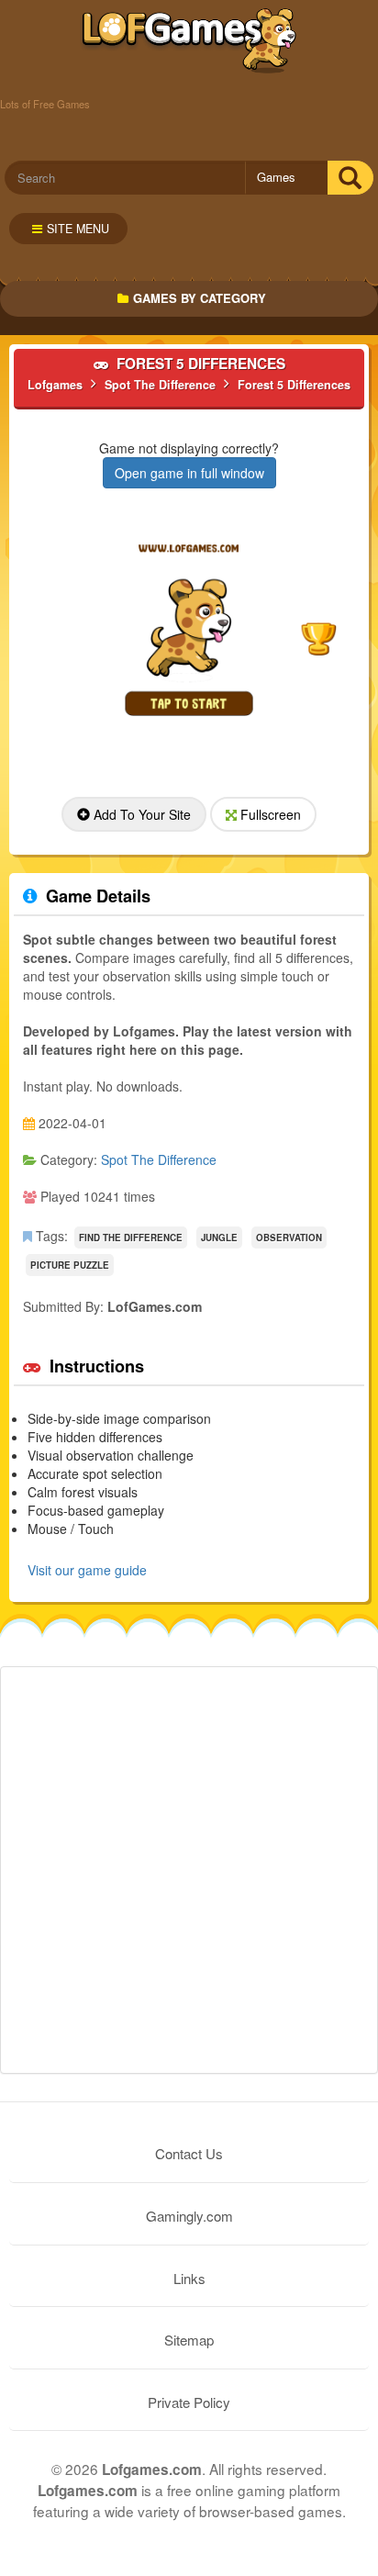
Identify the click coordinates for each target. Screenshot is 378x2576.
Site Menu (78, 229)
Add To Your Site (140, 814)
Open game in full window (189, 473)
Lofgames (189, 41)
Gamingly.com (189, 2216)
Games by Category (200, 298)
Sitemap (189, 2340)
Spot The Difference (159, 1159)
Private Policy (189, 2402)
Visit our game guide (87, 1570)
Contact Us (189, 2153)
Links (189, 2278)
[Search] (350, 178)
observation (289, 1238)
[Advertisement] (189, 1870)
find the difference (131, 1238)
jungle (219, 1238)
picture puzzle (70, 1265)
